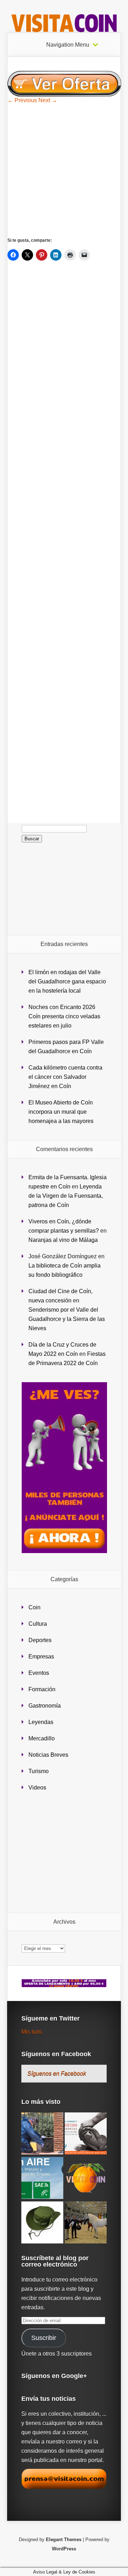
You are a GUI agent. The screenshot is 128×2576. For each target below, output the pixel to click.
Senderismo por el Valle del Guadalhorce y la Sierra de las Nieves (67, 1319)
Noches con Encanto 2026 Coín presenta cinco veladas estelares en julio (64, 1016)
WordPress (64, 2549)
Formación (42, 1689)
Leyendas (41, 1722)
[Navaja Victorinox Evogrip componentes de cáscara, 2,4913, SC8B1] (86, 2178)
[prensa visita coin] (64, 2487)
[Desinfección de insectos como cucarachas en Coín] (42, 2134)
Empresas (41, 1657)
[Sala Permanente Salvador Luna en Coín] (86, 2134)
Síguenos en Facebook (56, 2054)
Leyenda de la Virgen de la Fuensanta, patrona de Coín (66, 1196)
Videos (37, 1788)
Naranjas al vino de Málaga (63, 1240)
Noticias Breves (48, 1755)
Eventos (39, 1673)
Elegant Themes (64, 2540)
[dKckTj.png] (64, 95)
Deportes (40, 1640)
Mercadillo (42, 1738)
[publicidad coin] (64, 1551)
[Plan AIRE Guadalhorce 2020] (42, 2178)
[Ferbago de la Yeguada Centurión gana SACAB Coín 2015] (86, 2223)
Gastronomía (45, 1706)
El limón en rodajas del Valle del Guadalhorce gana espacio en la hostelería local (67, 981)
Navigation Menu (68, 45)
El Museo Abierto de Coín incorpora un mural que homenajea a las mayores (61, 1112)
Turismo (39, 1771)
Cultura (38, 1624)
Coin (34, 1607)
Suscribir (44, 2338)
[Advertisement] (64, 170)
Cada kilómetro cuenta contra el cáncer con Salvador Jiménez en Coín (65, 1077)
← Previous (22, 100)
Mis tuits (32, 2032)
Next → (48, 100)
